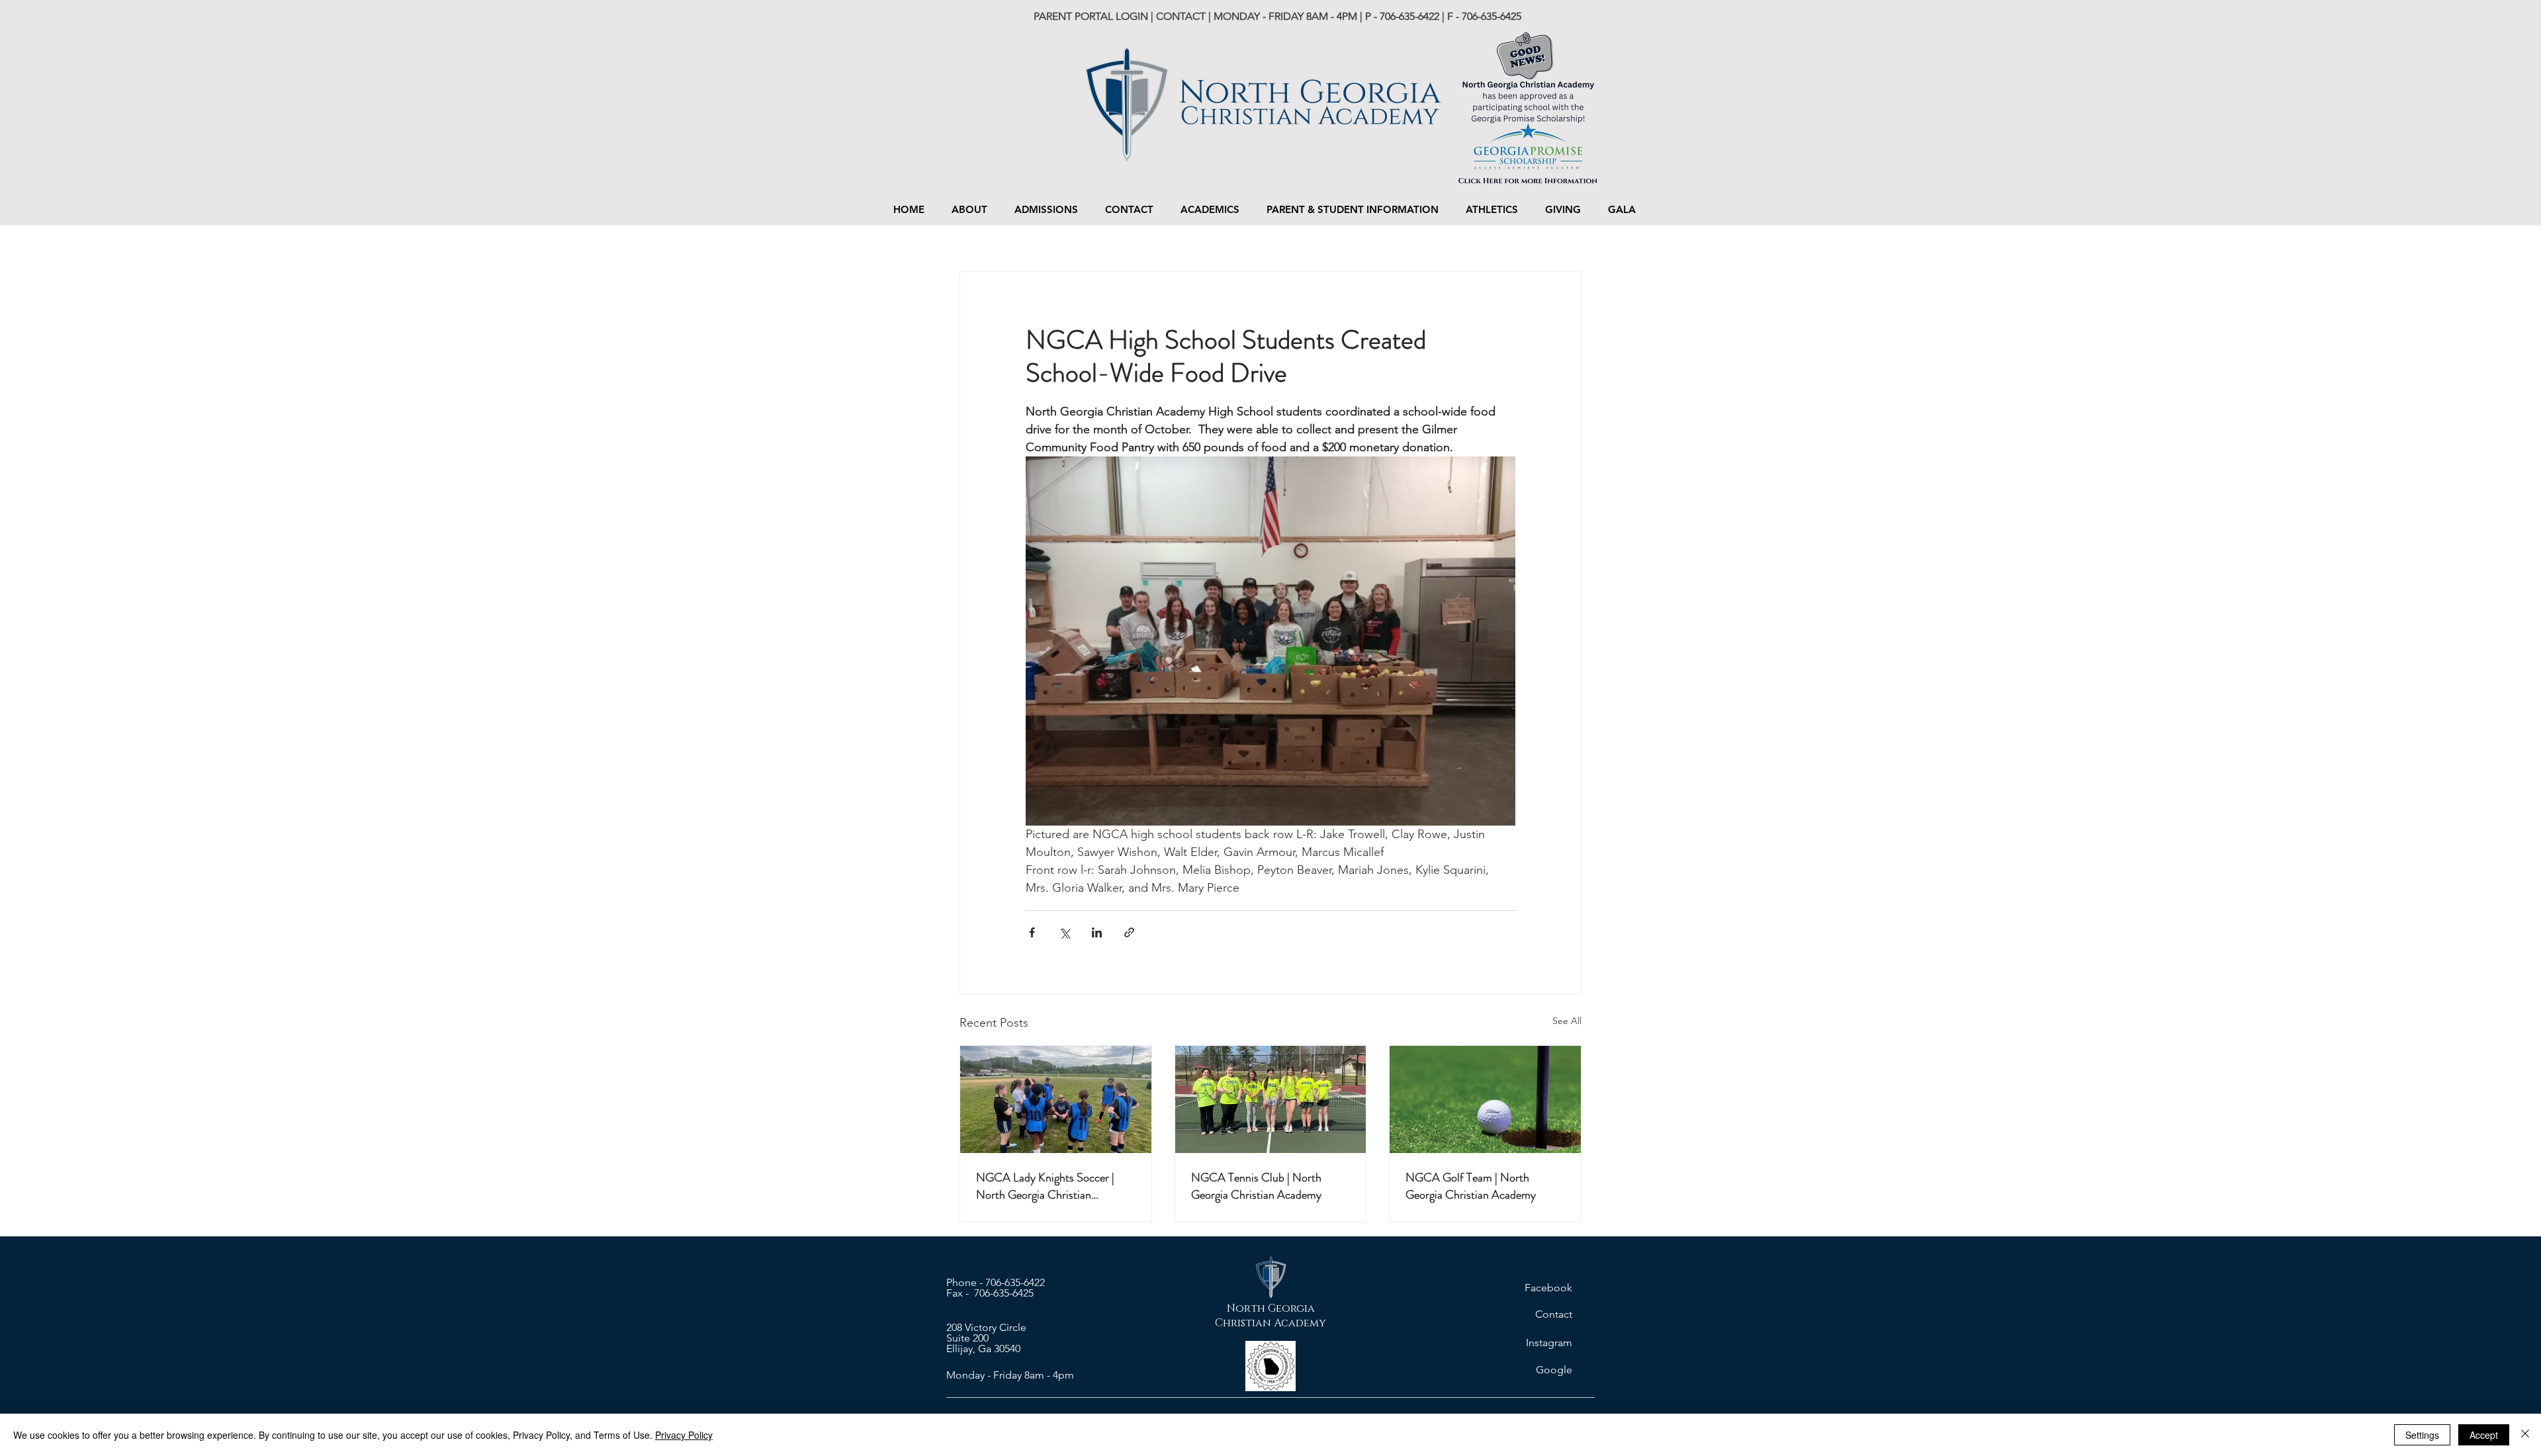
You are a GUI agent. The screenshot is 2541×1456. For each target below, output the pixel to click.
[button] (1046, 209)
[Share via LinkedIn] (1097, 932)
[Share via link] (1129, 932)
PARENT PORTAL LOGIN (1092, 16)
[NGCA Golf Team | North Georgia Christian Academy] (1485, 1099)
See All (1567, 1021)
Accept (2484, 1435)
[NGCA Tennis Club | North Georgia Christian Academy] (1271, 1099)
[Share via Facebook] (1032, 932)
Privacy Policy (684, 1435)
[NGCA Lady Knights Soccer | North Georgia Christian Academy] (1056, 1099)
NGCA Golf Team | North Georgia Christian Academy (1471, 1186)
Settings (2422, 1435)
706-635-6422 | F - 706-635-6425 (1450, 16)
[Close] (2525, 1435)
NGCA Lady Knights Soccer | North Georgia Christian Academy (1045, 1186)
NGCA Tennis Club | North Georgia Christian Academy (1256, 1186)
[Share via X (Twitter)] (1064, 932)
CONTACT (1181, 16)
